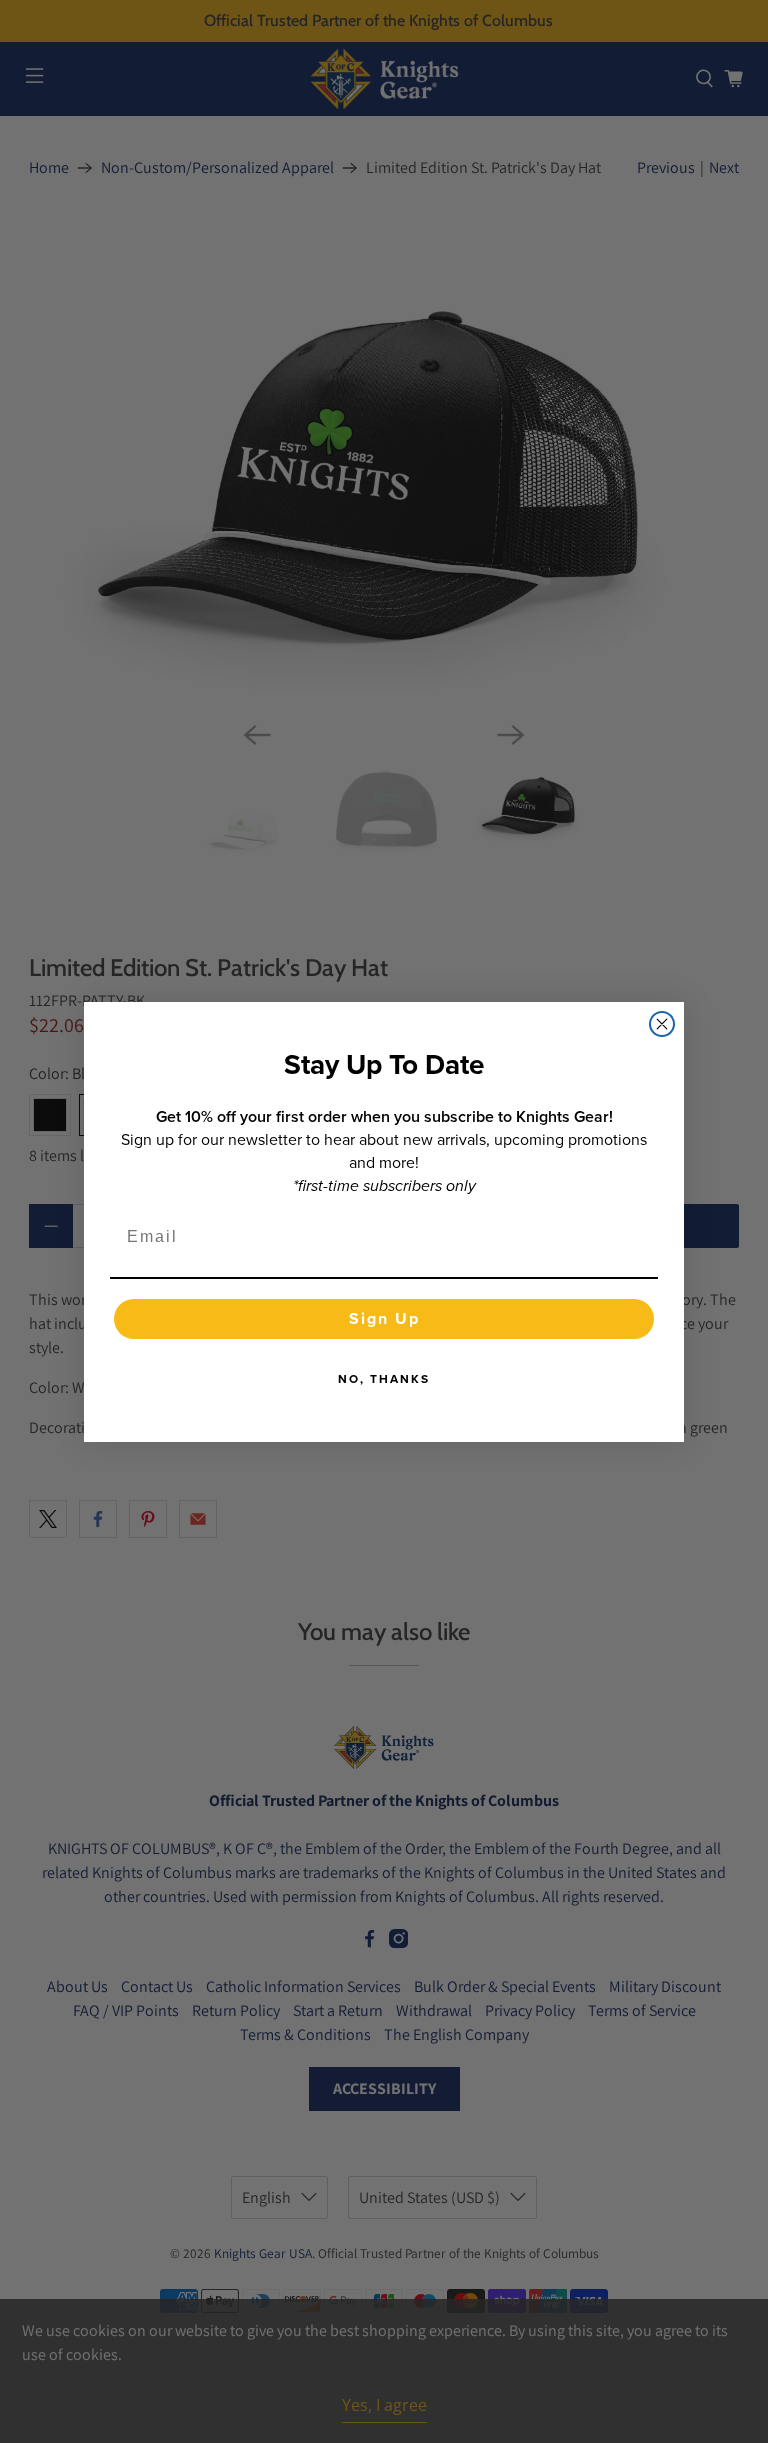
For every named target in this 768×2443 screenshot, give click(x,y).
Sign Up (384, 1318)
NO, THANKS (384, 1379)
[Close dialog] (662, 1024)
